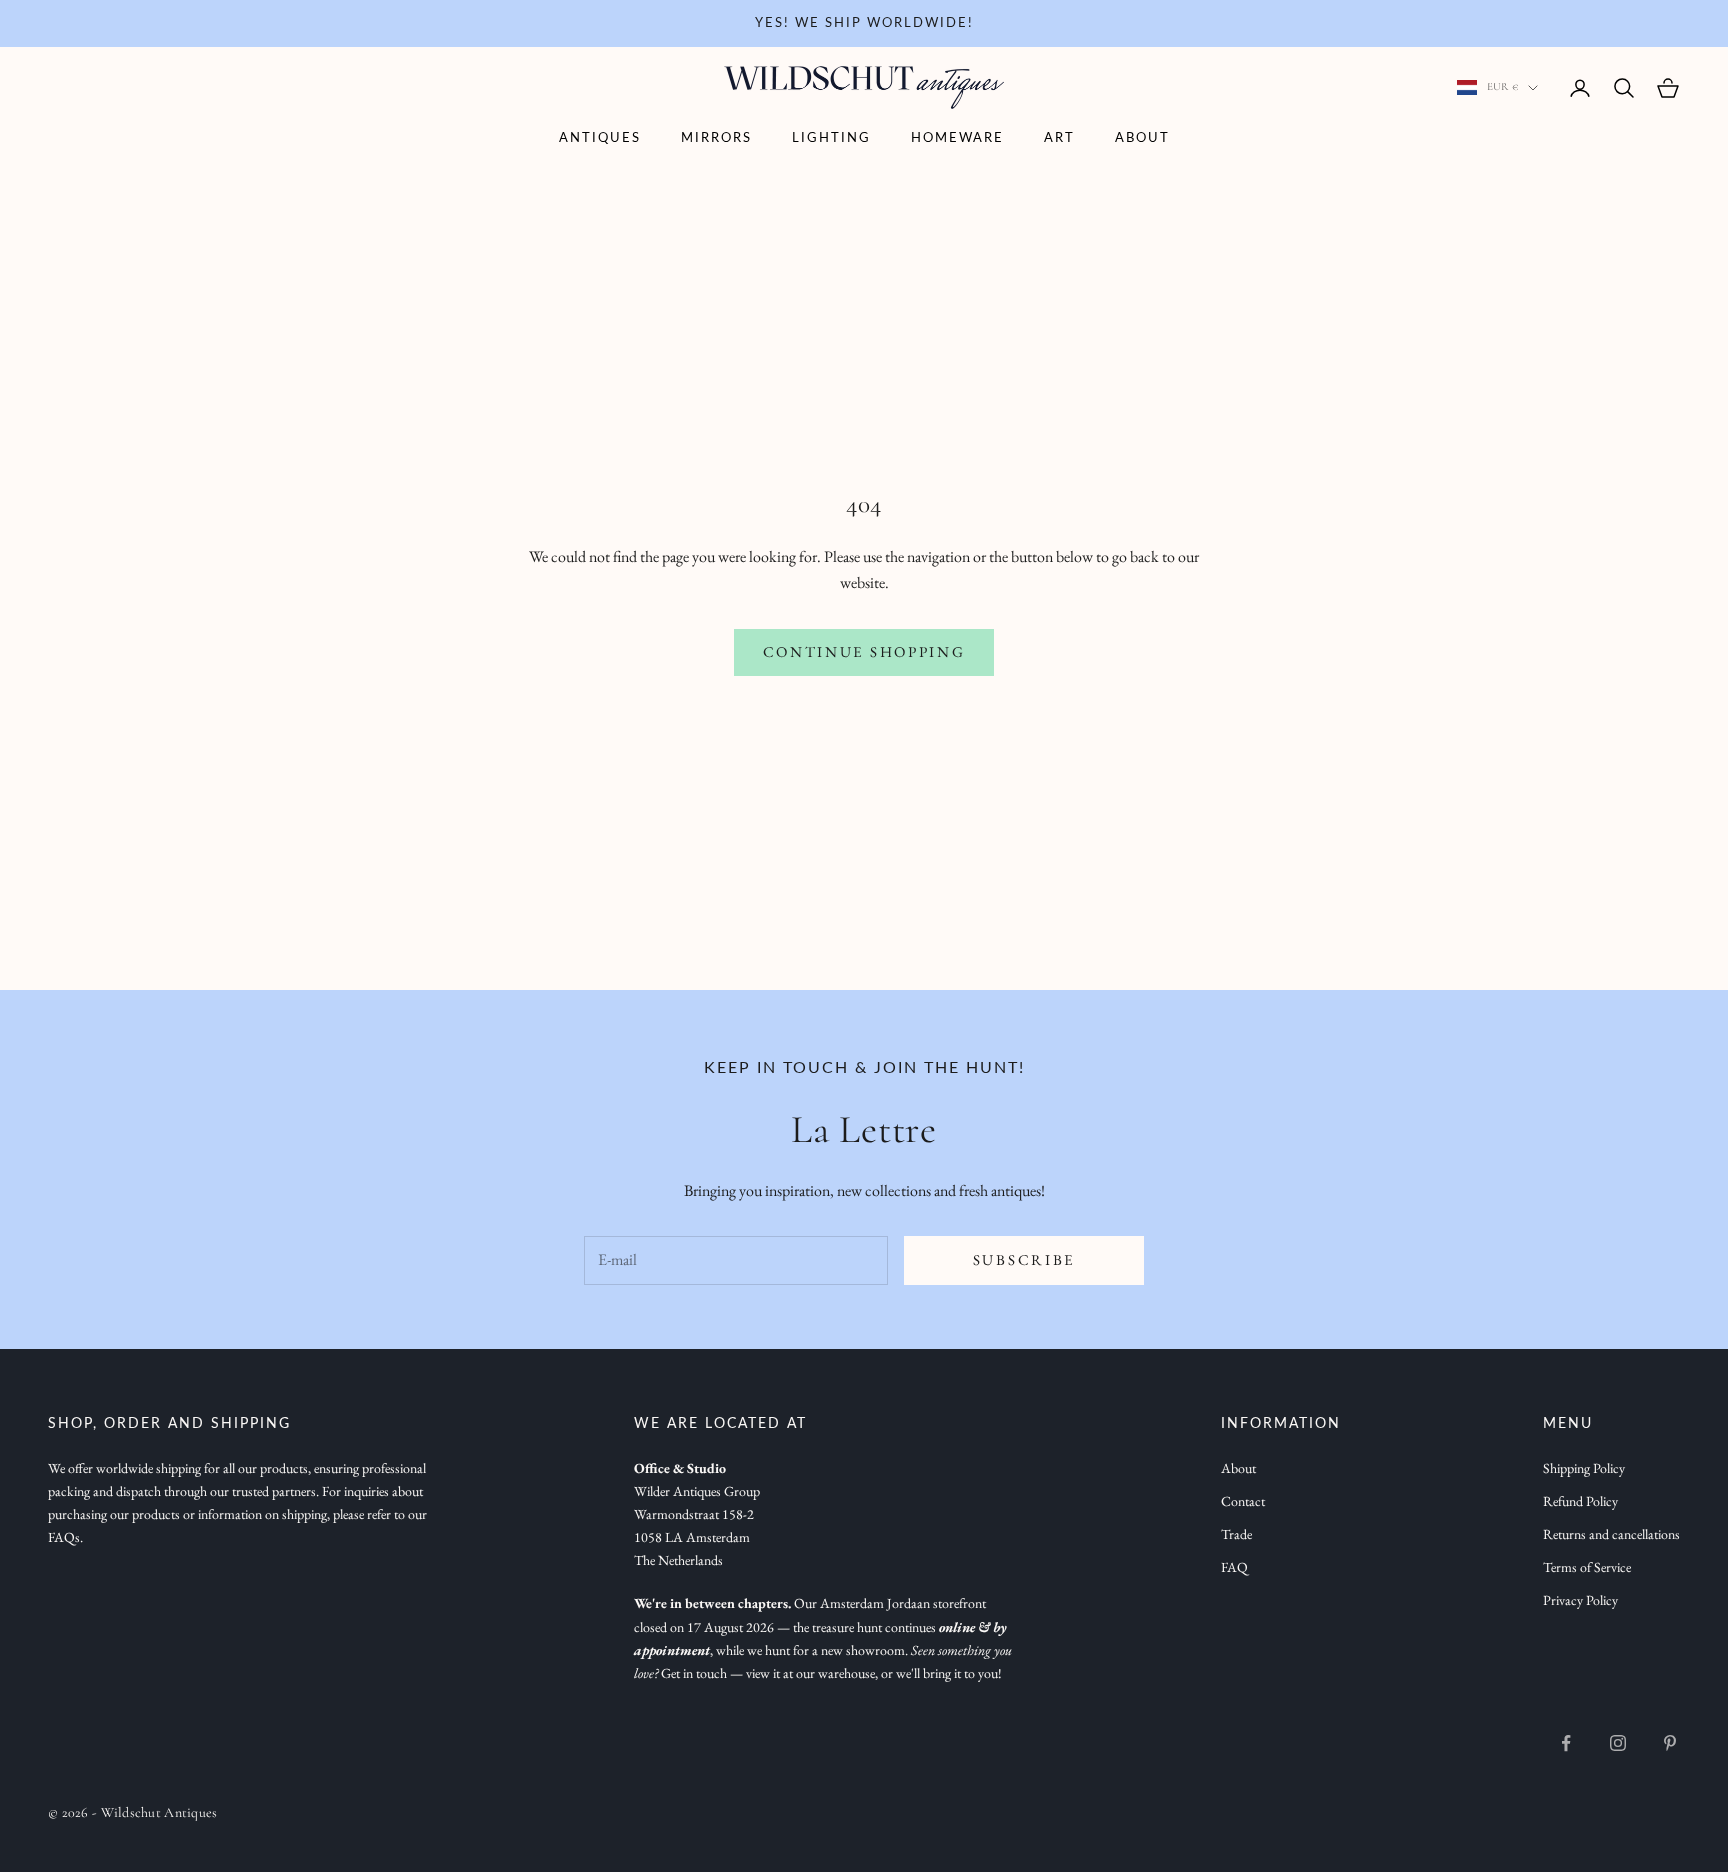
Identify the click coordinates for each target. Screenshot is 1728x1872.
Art (1059, 138)
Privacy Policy (1580, 1600)
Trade (1236, 1534)
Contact (1243, 1501)
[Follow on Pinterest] (1670, 1743)
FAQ (1234, 1567)
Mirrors (716, 138)
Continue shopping (864, 651)
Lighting (831, 138)
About (1142, 138)
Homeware (957, 138)
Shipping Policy (1584, 1468)
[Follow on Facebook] (1566, 1743)
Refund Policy (1580, 1501)
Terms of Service (1587, 1567)
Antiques (600, 138)
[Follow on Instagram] (1618, 1743)
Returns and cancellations (1611, 1534)
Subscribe (1024, 1259)
